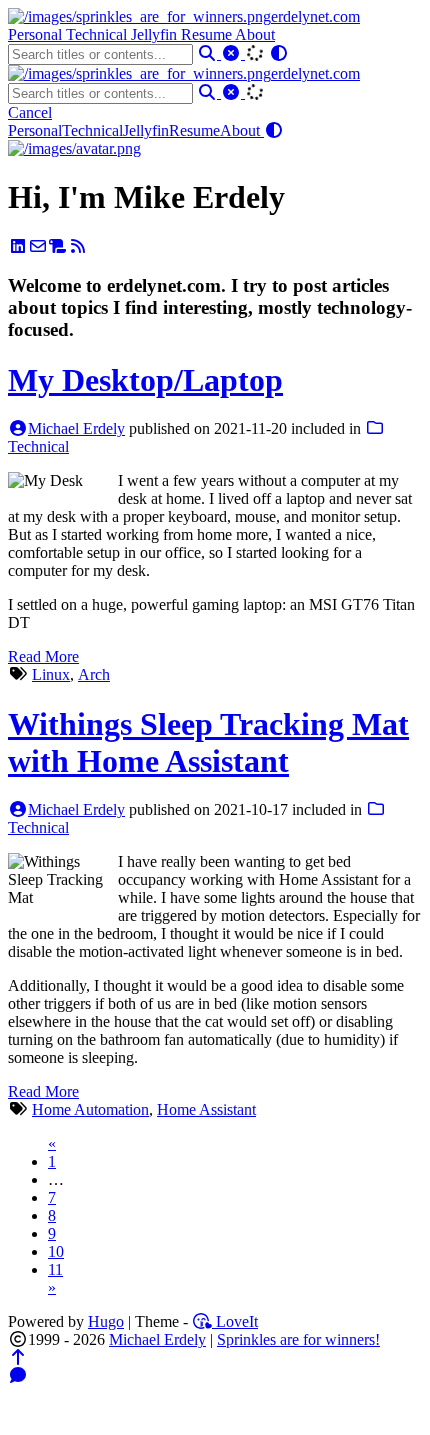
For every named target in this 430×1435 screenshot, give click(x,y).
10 (56, 1251)
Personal (37, 34)
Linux (51, 674)
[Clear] (233, 53)
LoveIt (235, 1321)
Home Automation (90, 1109)
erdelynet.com (315, 16)
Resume (208, 34)
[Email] (38, 246)
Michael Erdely (76, 428)
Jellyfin (156, 34)
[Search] (209, 53)
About (255, 34)
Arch (94, 674)
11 (55, 1269)
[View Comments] (18, 1375)
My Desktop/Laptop (145, 380)
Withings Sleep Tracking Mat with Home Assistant (208, 742)
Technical (98, 34)
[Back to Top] (18, 1357)
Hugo (106, 1321)
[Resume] (58, 246)
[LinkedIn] (18, 246)
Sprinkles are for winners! (298, 1339)
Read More (43, 656)
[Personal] (74, 148)
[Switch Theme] (279, 53)
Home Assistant (206, 1109)
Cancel (30, 112)
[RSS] (78, 246)
